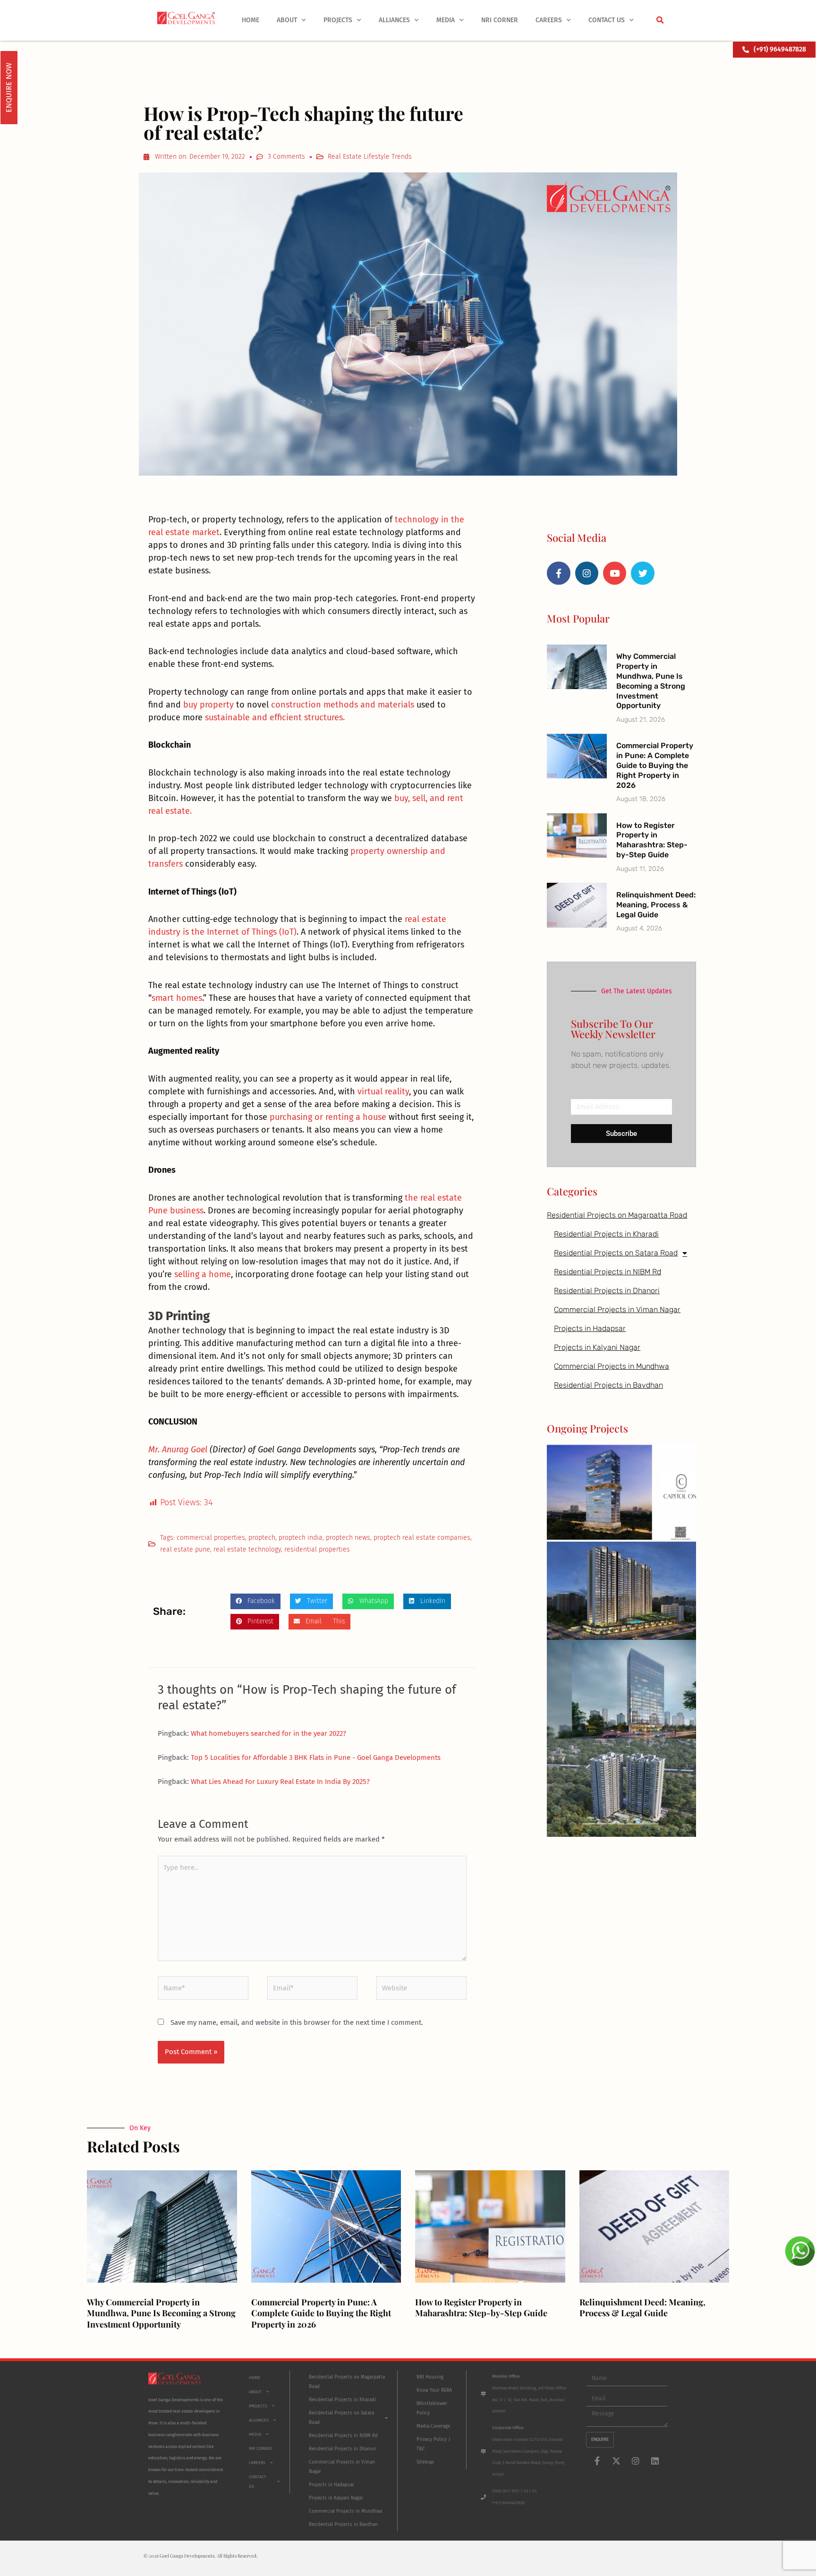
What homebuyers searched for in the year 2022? (268, 1733)
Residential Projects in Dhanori (607, 1291)
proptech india (301, 1538)
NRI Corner (500, 20)
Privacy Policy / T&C (433, 2444)
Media (446, 20)
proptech (262, 1538)
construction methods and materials (343, 705)
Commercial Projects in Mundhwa (612, 1366)
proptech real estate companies (422, 1538)
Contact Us (607, 20)
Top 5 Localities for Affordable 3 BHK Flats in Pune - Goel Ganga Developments (316, 1757)
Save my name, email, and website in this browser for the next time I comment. (297, 2022)
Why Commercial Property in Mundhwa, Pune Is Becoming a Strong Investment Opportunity (651, 681)
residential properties (317, 1549)
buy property (208, 705)
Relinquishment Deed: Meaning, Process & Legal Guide (656, 905)
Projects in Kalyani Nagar (597, 1347)
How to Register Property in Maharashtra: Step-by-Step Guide (652, 840)
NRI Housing (430, 2377)
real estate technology (247, 1549)
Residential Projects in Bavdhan (608, 1385)
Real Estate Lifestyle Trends (370, 157)
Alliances (394, 20)
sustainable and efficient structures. (275, 717)
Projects (338, 20)
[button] (660, 20)
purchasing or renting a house (328, 1117)
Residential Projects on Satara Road (616, 1253)
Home (251, 20)
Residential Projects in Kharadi (606, 1234)
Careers (549, 20)
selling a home (203, 1274)
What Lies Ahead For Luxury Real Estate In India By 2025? (280, 1782)
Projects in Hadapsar (590, 1328)
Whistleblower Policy (432, 2408)
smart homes (177, 998)
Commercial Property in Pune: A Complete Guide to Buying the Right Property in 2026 (655, 765)
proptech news (348, 1538)
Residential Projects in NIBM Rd (608, 1272)
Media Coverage (433, 2426)
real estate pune (185, 1549)
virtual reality (383, 1092)
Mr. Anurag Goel (178, 1450)
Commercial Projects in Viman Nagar (617, 1309)
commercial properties (211, 1538)
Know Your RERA (434, 2390)
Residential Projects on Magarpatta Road (617, 1215)
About (287, 20)
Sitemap (425, 2462)
